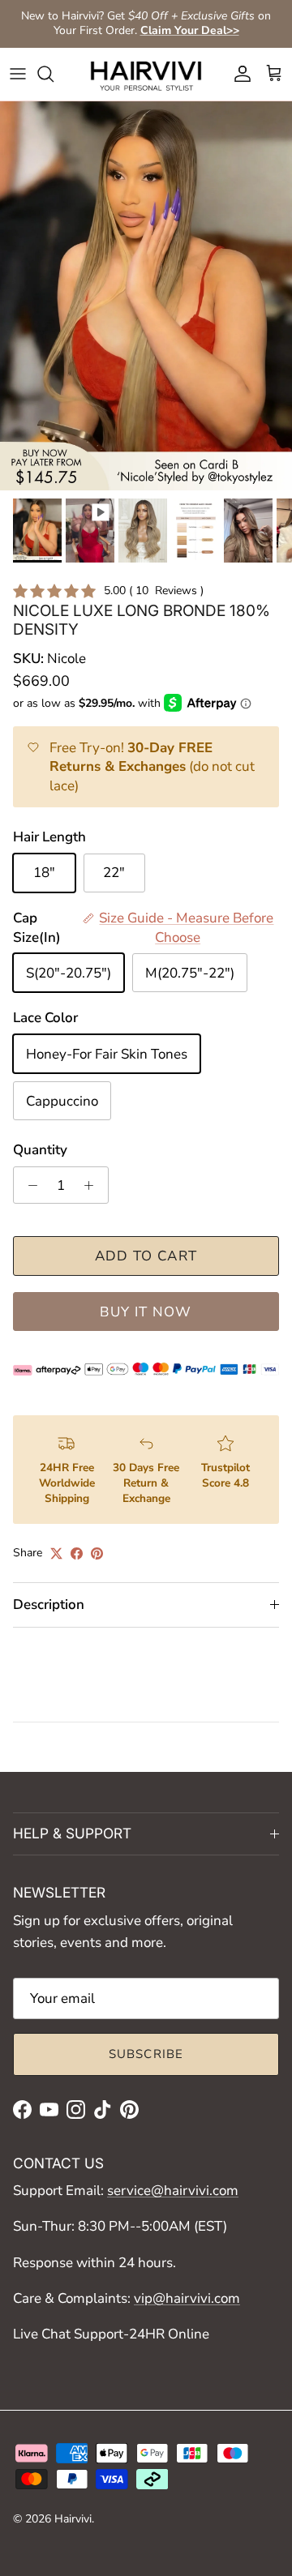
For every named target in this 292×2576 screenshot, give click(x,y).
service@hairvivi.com (173, 2191)
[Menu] (18, 74)
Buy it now (146, 1312)
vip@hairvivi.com (187, 2298)
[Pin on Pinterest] (97, 1553)
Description (49, 1605)
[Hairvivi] (146, 74)
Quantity (40, 1150)
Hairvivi (73, 2519)
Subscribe (146, 2054)
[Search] (54, 74)
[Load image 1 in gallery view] (146, 296)
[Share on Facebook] (77, 1553)
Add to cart (146, 1256)
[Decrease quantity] (28, 1185)
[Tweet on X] (56, 1553)
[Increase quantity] (93, 1185)
